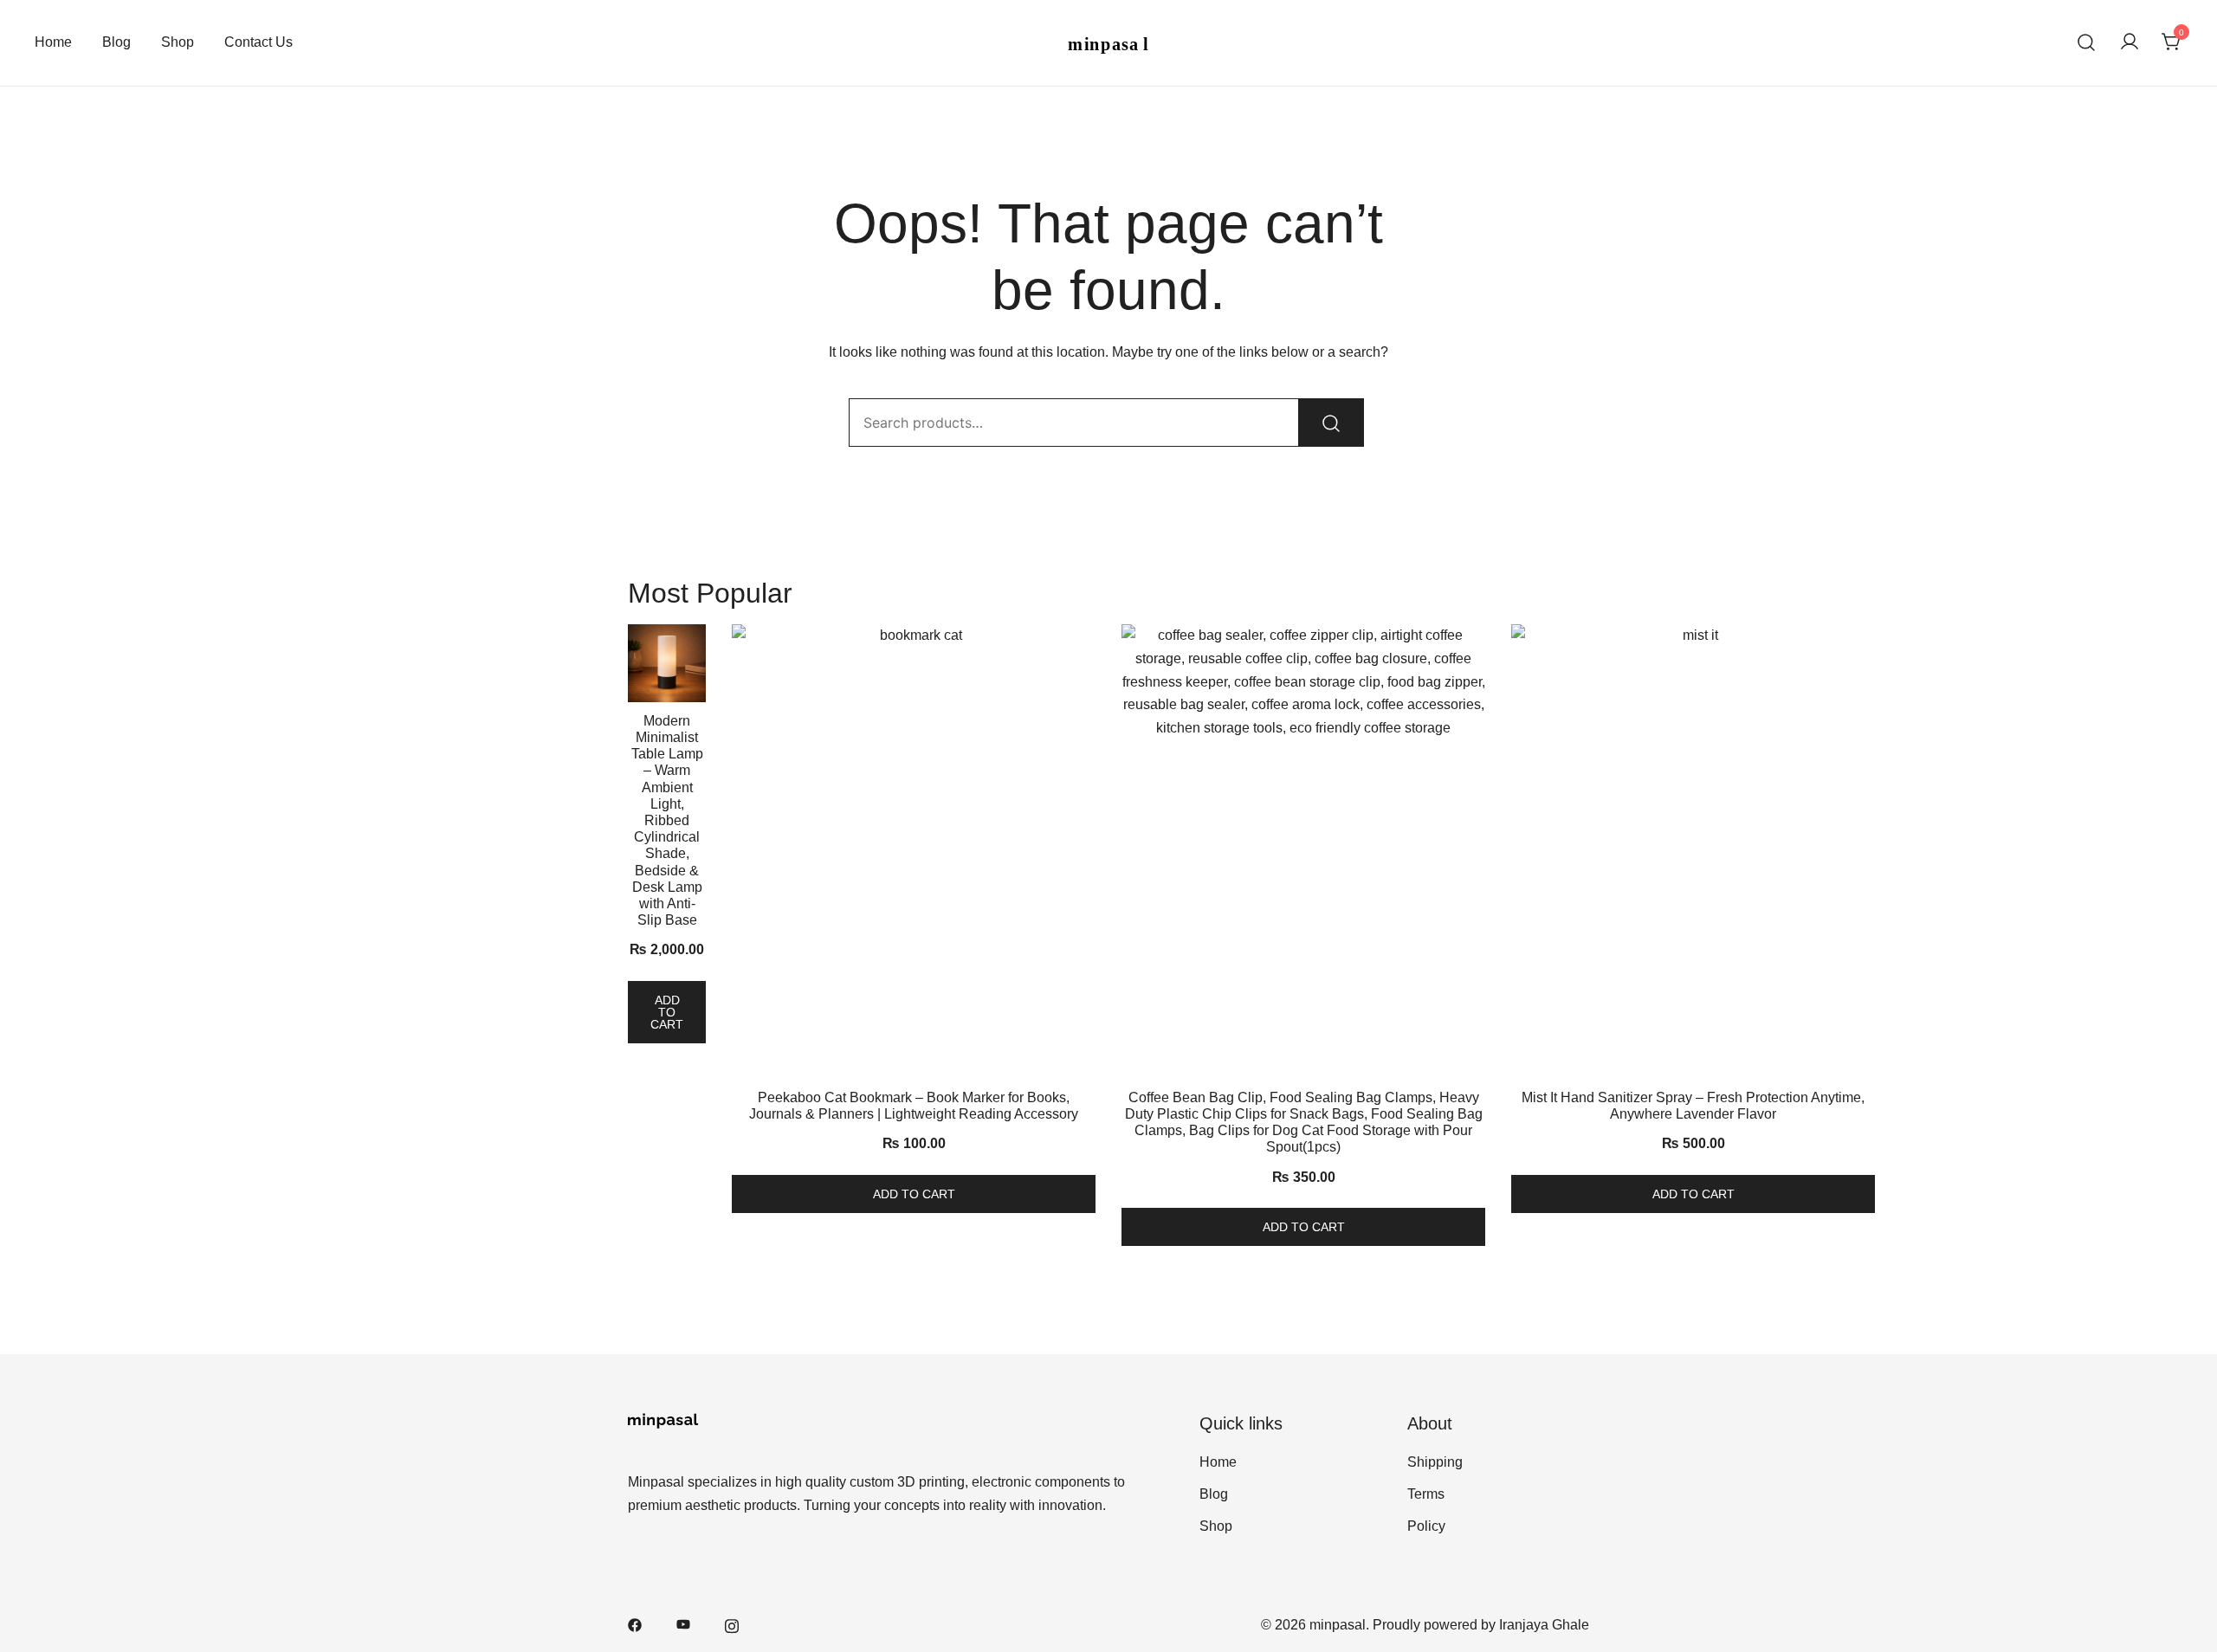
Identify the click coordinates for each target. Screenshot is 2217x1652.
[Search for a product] (2087, 43)
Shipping (1435, 1462)
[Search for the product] (1331, 423)
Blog (116, 42)
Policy (1426, 1526)
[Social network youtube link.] (683, 1625)
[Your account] (2130, 43)
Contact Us (259, 42)
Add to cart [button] (667, 1012)
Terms (1426, 1494)
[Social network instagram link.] (732, 1625)
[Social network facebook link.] (635, 1625)
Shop (178, 42)
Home (53, 42)
